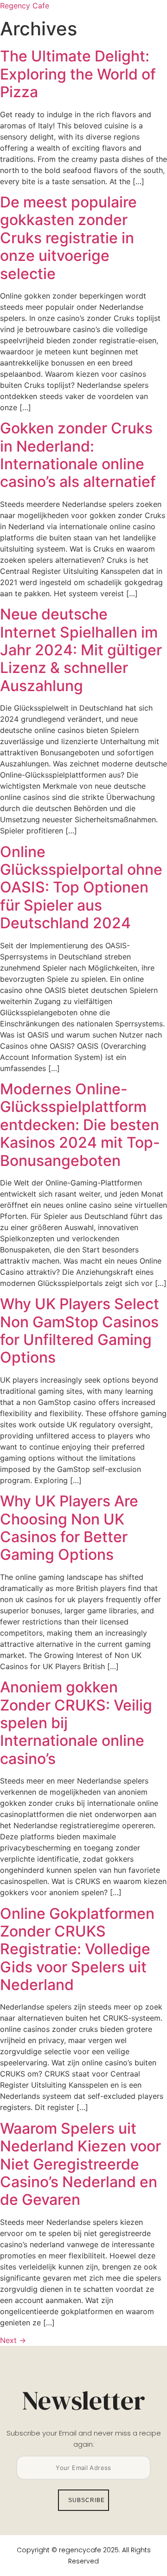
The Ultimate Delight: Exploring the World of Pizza (78, 74)
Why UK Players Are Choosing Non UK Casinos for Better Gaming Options (69, 1528)
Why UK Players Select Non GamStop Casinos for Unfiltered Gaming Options (80, 1331)
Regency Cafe (25, 6)
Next (13, 2340)
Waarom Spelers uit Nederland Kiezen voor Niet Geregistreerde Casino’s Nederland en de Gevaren (80, 2164)
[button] (122, 40)
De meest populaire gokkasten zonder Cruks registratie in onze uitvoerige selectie (68, 238)
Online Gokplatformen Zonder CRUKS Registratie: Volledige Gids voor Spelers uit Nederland (77, 1949)
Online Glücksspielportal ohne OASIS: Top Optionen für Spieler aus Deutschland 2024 (81, 888)
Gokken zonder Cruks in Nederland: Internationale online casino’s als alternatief (78, 455)
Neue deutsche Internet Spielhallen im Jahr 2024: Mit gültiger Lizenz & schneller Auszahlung (81, 650)
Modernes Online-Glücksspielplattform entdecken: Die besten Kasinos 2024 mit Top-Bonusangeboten (80, 1125)
